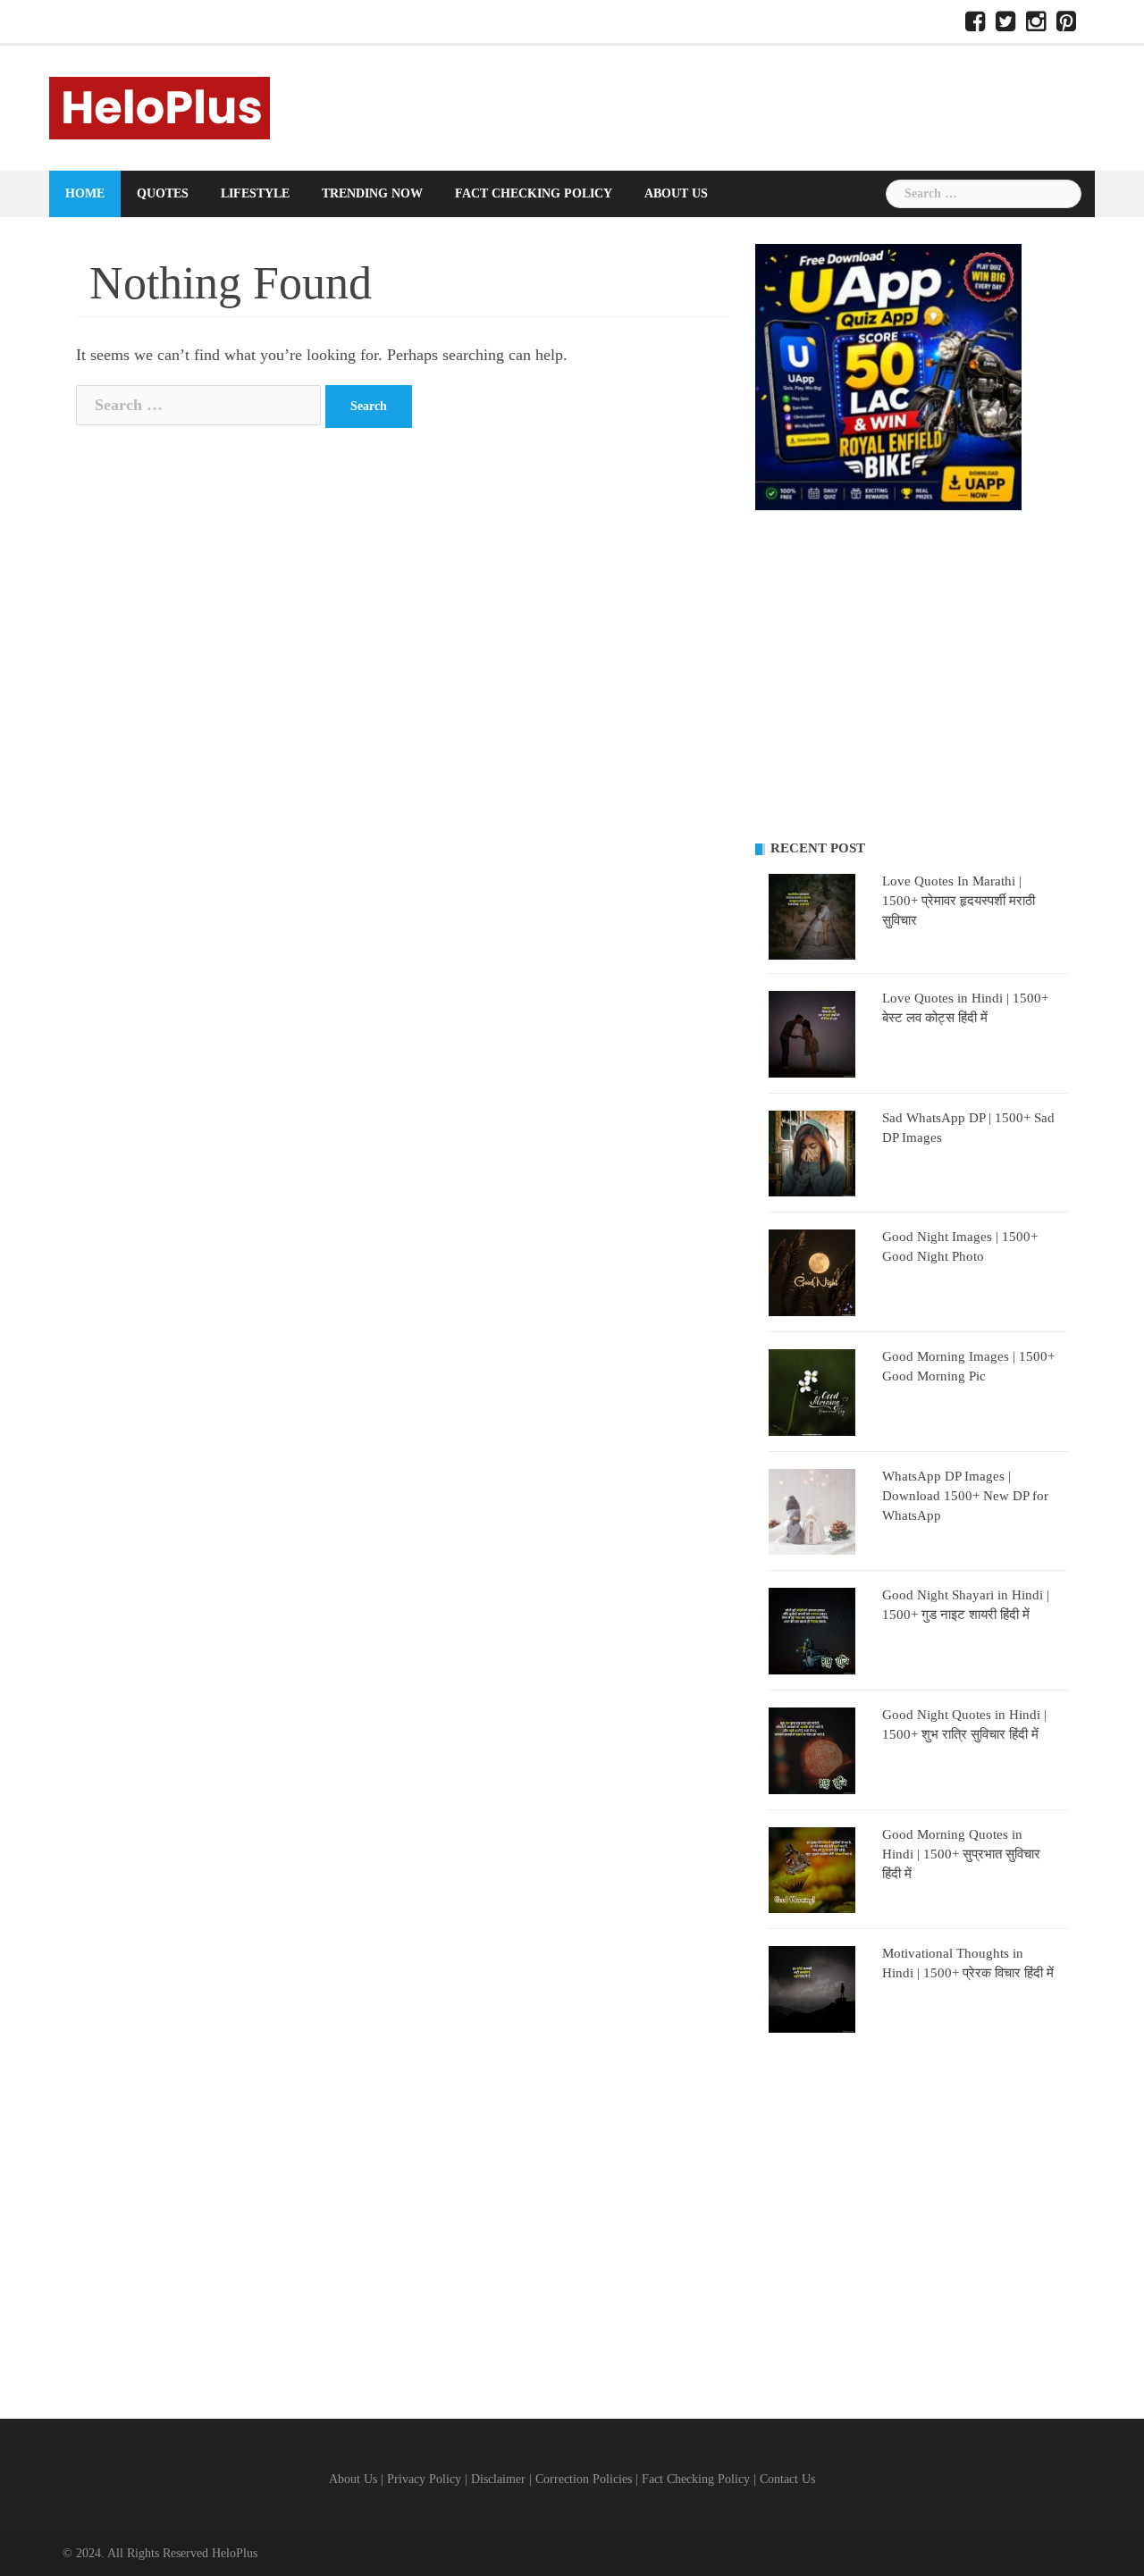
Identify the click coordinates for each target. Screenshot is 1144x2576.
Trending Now (372, 193)
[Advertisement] (912, 675)
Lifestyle (255, 193)
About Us (676, 193)
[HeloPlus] (160, 106)
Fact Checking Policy (534, 193)
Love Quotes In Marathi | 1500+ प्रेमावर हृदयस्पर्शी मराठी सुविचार (959, 901)
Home (85, 193)
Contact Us (787, 2479)
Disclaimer (498, 2479)
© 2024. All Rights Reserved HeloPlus (160, 2553)
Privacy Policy (424, 2479)
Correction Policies (584, 2479)
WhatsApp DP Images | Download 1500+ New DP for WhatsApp (965, 1496)
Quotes (163, 193)
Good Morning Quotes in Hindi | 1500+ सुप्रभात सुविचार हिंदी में (961, 1854)
